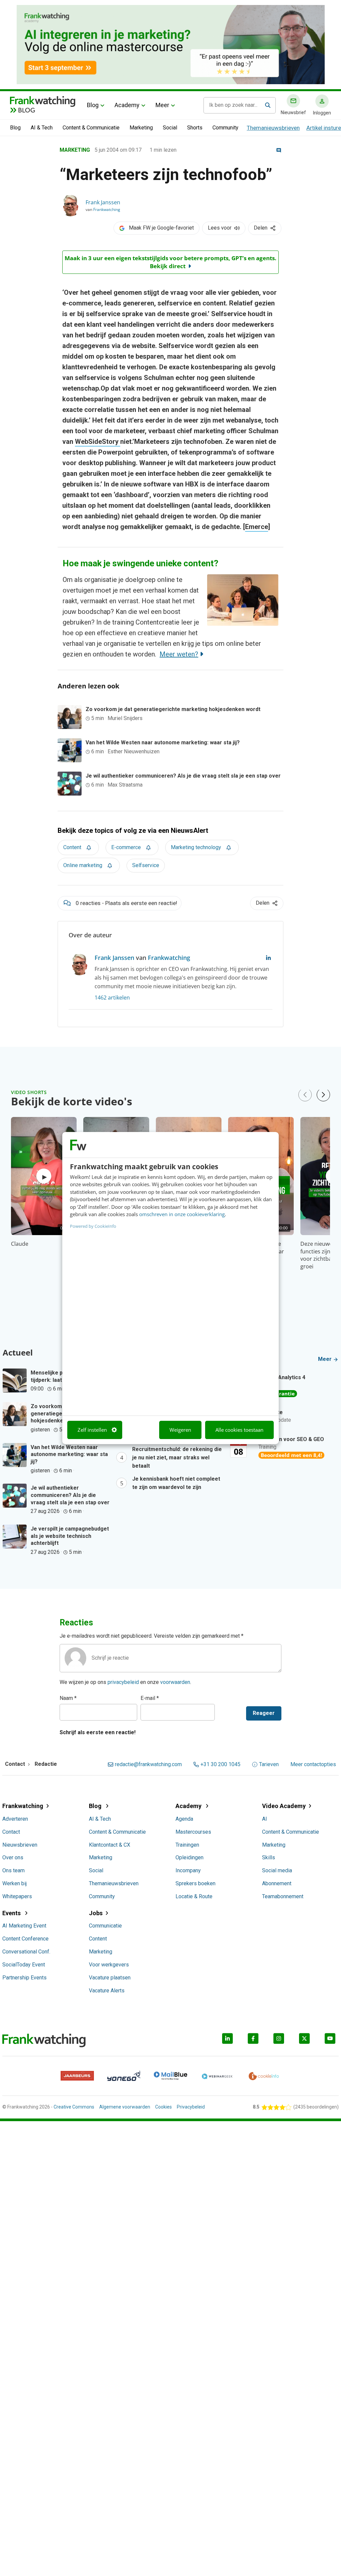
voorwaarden (175, 1682)
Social (170, 128)
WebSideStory (98, 442)
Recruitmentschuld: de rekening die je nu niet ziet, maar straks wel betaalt (177, 1458)
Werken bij (14, 1883)
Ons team (13, 1870)
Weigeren (180, 1430)
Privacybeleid (191, 2107)
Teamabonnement (283, 1896)
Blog (93, 105)
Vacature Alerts (107, 1991)
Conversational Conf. (26, 1952)
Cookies (164, 2107)
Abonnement (277, 1883)
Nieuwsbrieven (20, 1845)
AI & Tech (42, 128)
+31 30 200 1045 (220, 1764)
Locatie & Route (194, 1896)
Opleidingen (189, 1857)
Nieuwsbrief (293, 112)
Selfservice (146, 865)
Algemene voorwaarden (125, 2107)
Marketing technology (196, 847)
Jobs (96, 1913)
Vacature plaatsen (110, 1978)
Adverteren (15, 1819)
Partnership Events (24, 1978)
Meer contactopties (313, 1764)
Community (225, 128)
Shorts (195, 128)
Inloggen (322, 113)
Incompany (188, 1870)
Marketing (141, 128)
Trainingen (187, 1845)
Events (12, 1913)
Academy (127, 105)
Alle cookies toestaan (239, 1430)
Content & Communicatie (91, 128)
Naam (68, 1698)
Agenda (184, 1819)
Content (72, 847)
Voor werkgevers (109, 1965)
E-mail (150, 1698)
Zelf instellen (92, 1430)
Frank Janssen (103, 202)
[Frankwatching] (43, 101)
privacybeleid (123, 1682)
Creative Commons (74, 2107)
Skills (269, 1857)
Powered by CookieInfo (93, 1226)
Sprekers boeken (195, 1883)
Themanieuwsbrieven (273, 128)
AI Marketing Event (24, 1926)
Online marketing (83, 865)
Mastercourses (193, 1832)
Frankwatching (107, 209)
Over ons (13, 1857)
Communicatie (105, 1926)
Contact (11, 1832)
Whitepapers (17, 1896)
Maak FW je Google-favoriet (161, 228)
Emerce (257, 527)
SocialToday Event (24, 1965)
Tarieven (269, 1764)
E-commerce (126, 847)
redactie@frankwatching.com (148, 1764)
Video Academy (284, 1806)
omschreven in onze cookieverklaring (182, 1214)
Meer (162, 105)
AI (265, 1819)
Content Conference (25, 1939)
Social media (277, 1870)
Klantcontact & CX (110, 1845)
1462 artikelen (112, 998)
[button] (323, 1095)
